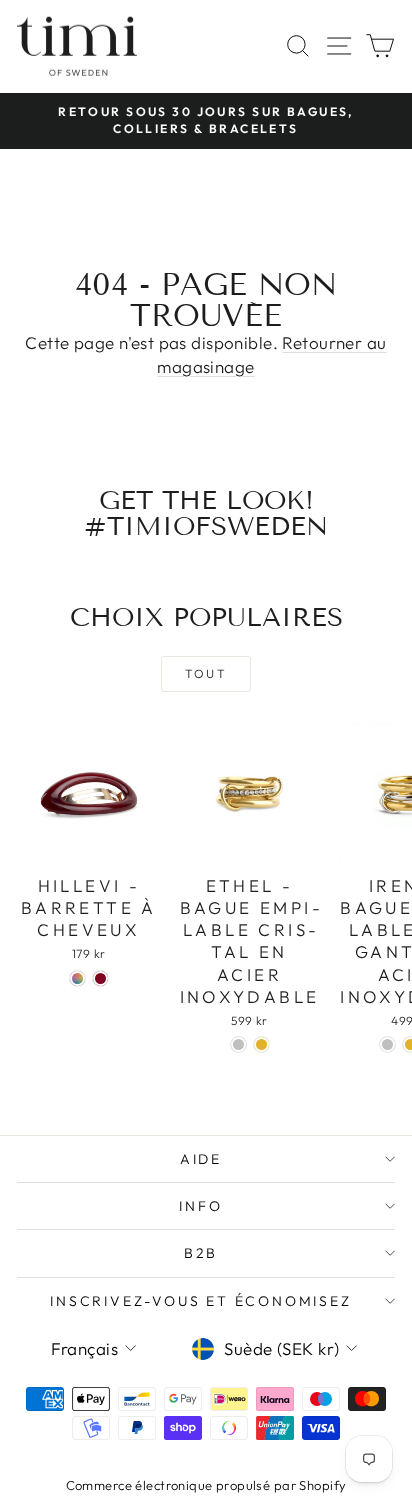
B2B (201, 1253)
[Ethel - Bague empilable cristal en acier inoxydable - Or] (261, 1044)
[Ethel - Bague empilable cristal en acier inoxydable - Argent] (238, 1044)
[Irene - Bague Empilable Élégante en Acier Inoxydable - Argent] (387, 1044)
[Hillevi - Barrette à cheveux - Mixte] (77, 978)
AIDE (201, 1159)
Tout (206, 673)
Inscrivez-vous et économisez (200, 1301)
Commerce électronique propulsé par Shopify (206, 1485)
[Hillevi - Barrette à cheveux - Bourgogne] (100, 978)
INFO (200, 1206)
